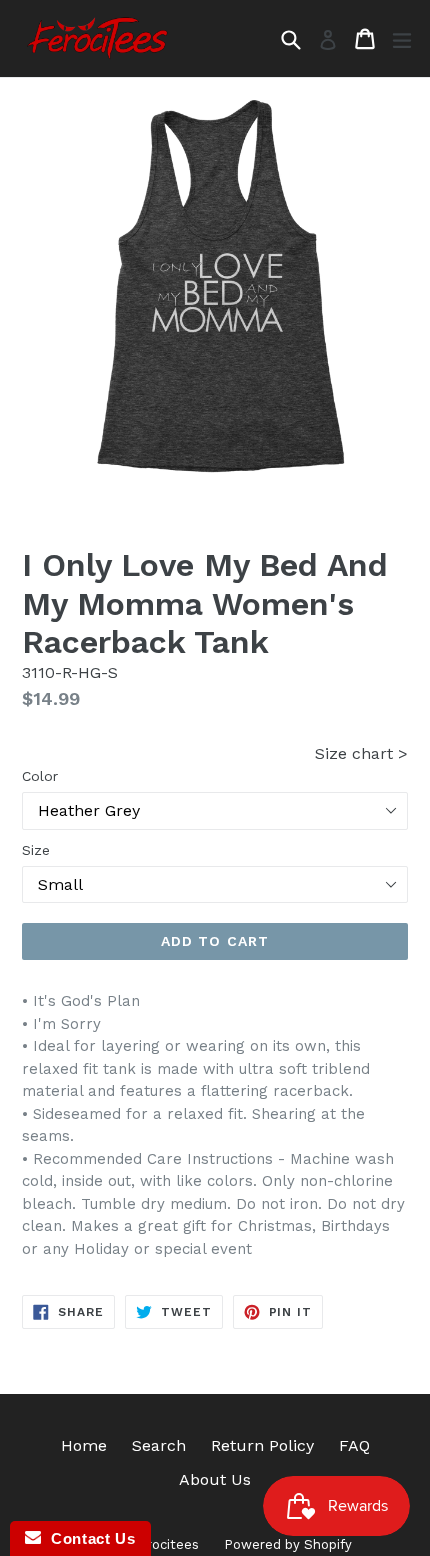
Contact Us (88, 1538)
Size (36, 850)
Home (84, 1445)
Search (159, 1445)
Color (40, 776)
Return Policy (262, 1445)
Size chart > (361, 753)
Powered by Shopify (288, 1544)
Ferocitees (165, 1544)
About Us (215, 1479)
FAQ (354, 1445)
